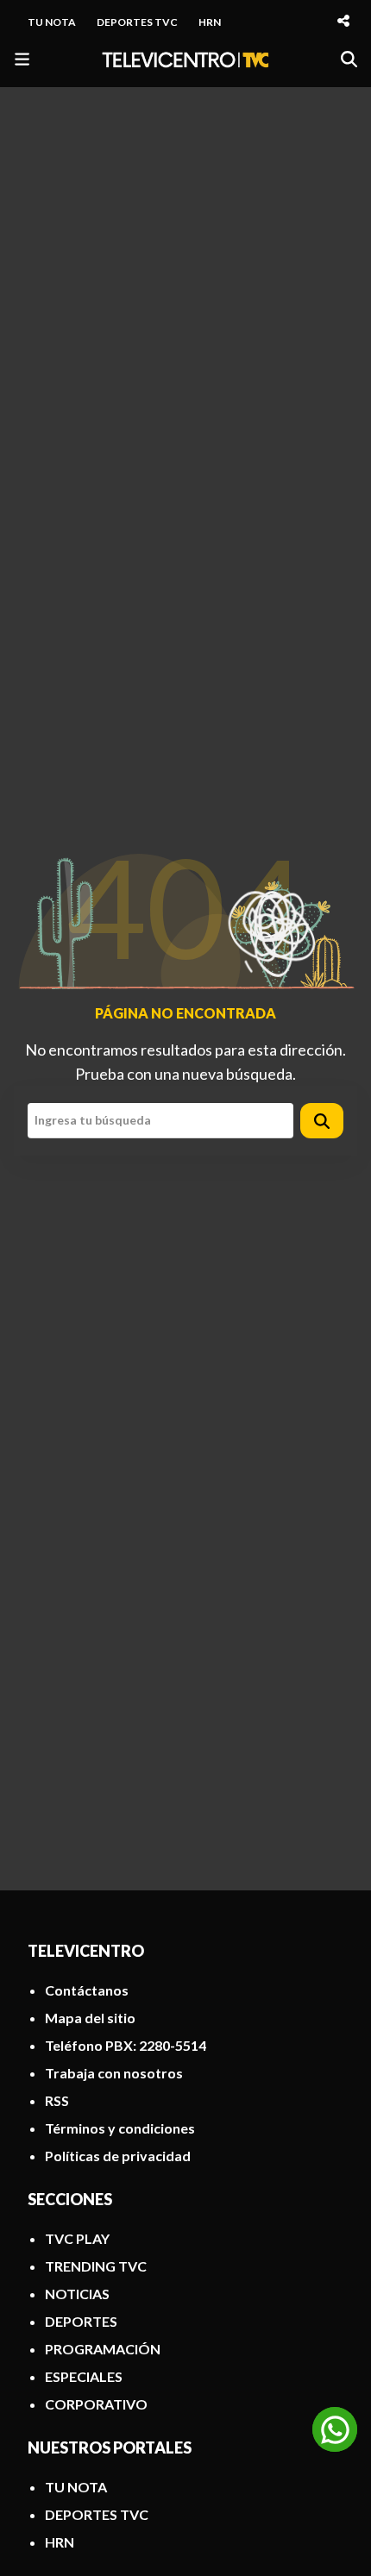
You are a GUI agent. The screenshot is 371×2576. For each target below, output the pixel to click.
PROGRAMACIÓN (103, 2349)
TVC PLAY (77, 2238)
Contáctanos (87, 1990)
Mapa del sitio (90, 2018)
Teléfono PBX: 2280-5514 (126, 2045)
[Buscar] (349, 59)
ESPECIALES (84, 2376)
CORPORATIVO (96, 2404)
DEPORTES (81, 2321)
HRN (210, 22)
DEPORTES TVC (137, 22)
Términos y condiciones (120, 2128)
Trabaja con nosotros (114, 2073)
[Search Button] (322, 1121)
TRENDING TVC (96, 2266)
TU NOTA (52, 22)
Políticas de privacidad (118, 2156)
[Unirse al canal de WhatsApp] (335, 2429)
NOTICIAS (77, 2294)
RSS (57, 2100)
